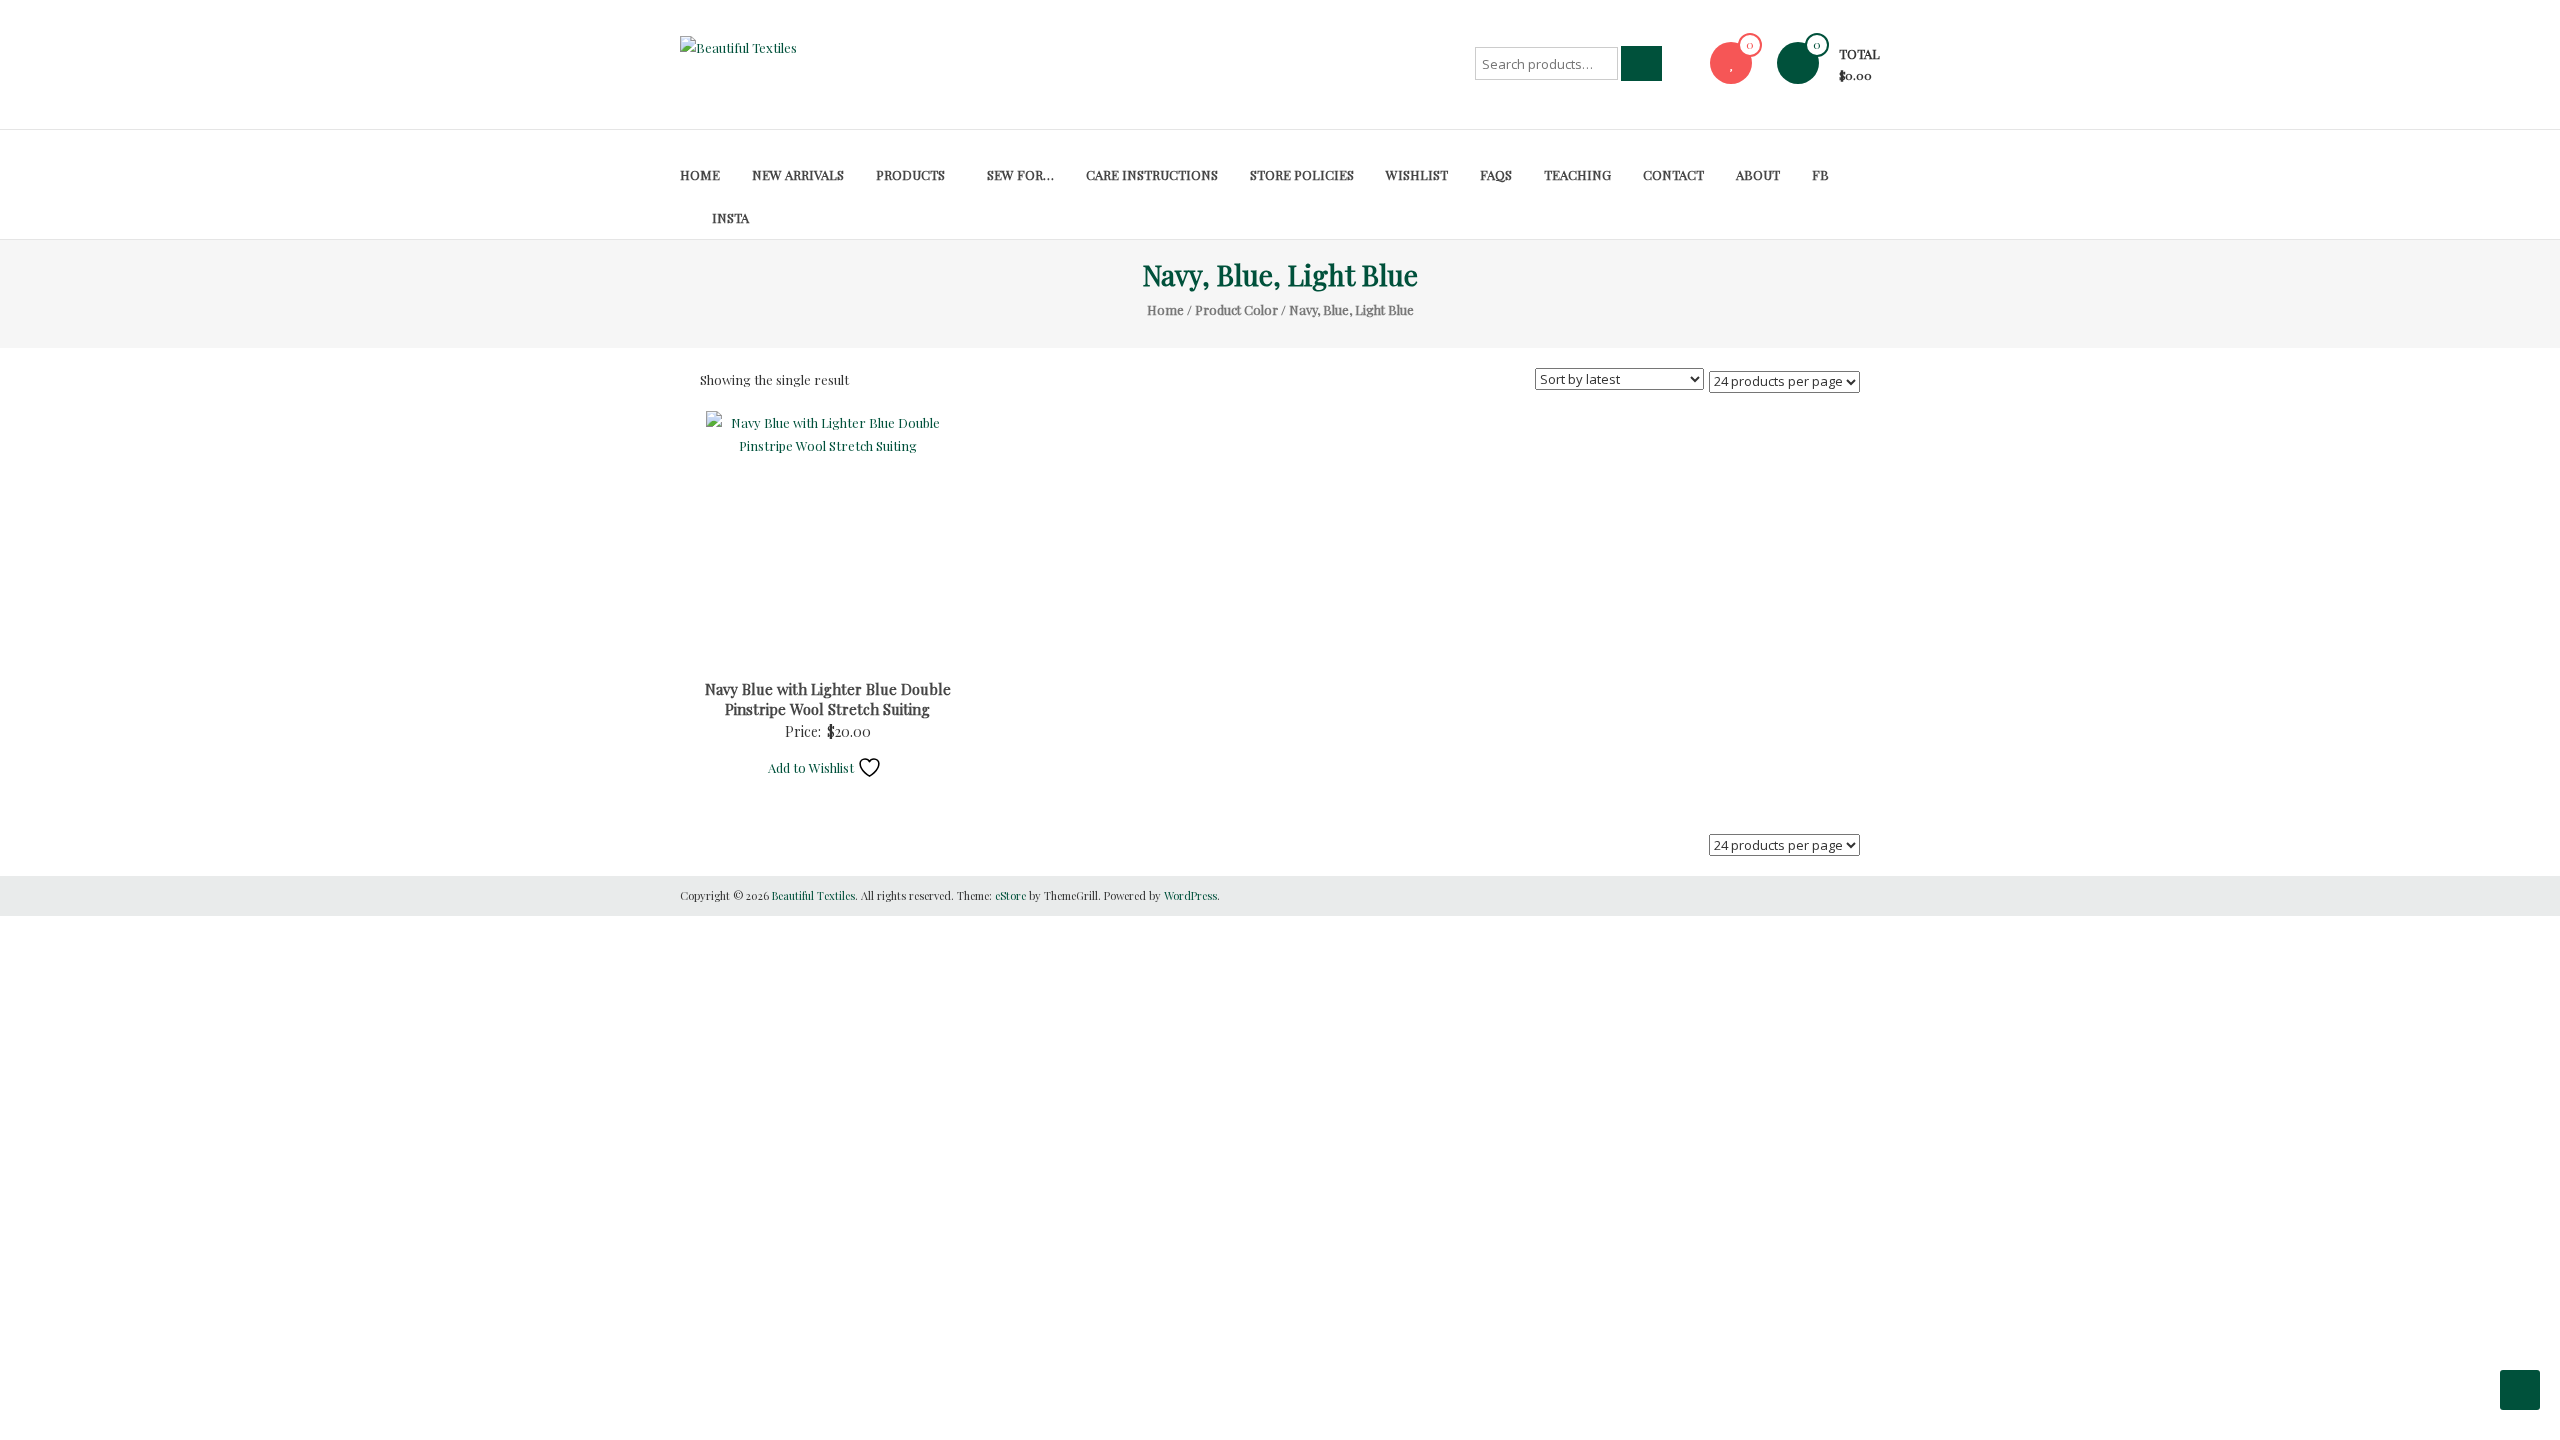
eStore (1010, 895)
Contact (1673, 174)
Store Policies (1302, 174)
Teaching (1577, 174)
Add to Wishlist (812, 767)
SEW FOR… (1020, 174)
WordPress (1190, 895)
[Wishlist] (1731, 62)
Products (910, 174)
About (1758, 174)
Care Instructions (1152, 174)
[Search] (1641, 63)
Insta (730, 217)
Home (700, 174)
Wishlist (1417, 174)
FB (1820, 174)
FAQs (1496, 174)
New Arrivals (798, 174)
